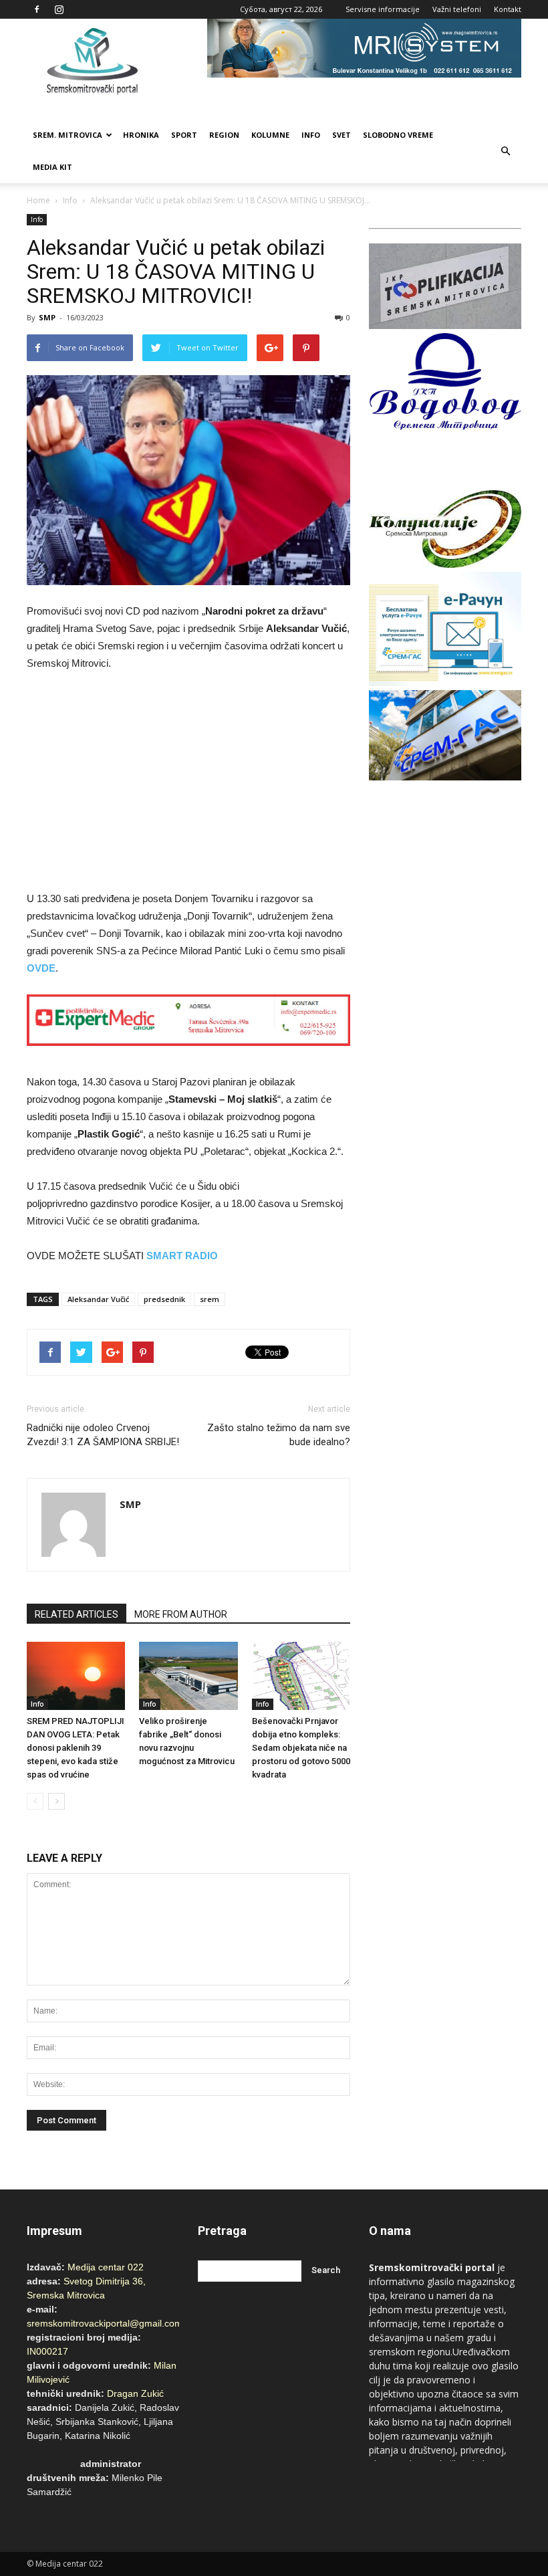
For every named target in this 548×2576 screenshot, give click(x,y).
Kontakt (508, 9)
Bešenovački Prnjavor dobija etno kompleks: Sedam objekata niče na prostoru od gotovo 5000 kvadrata (301, 1748)
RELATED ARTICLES (77, 1614)
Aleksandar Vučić (98, 1299)
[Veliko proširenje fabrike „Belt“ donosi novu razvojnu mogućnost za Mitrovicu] (188, 1676)
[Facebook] (37, 9)
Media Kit (52, 167)
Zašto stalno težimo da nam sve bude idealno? (279, 1435)
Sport (184, 135)
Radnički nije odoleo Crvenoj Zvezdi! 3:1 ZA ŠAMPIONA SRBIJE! (103, 1435)
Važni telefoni (457, 9)
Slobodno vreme (398, 135)
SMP (47, 317)
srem (210, 1299)
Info (311, 135)
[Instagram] (59, 9)
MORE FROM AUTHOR (181, 1614)
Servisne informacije (383, 9)
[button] (505, 151)
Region (224, 135)
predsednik (164, 1299)
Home (38, 200)
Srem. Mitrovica (67, 135)
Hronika (141, 135)
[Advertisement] (188, 783)
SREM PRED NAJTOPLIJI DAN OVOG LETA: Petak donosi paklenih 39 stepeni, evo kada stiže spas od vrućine (76, 1748)
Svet (341, 135)
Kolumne (270, 135)
